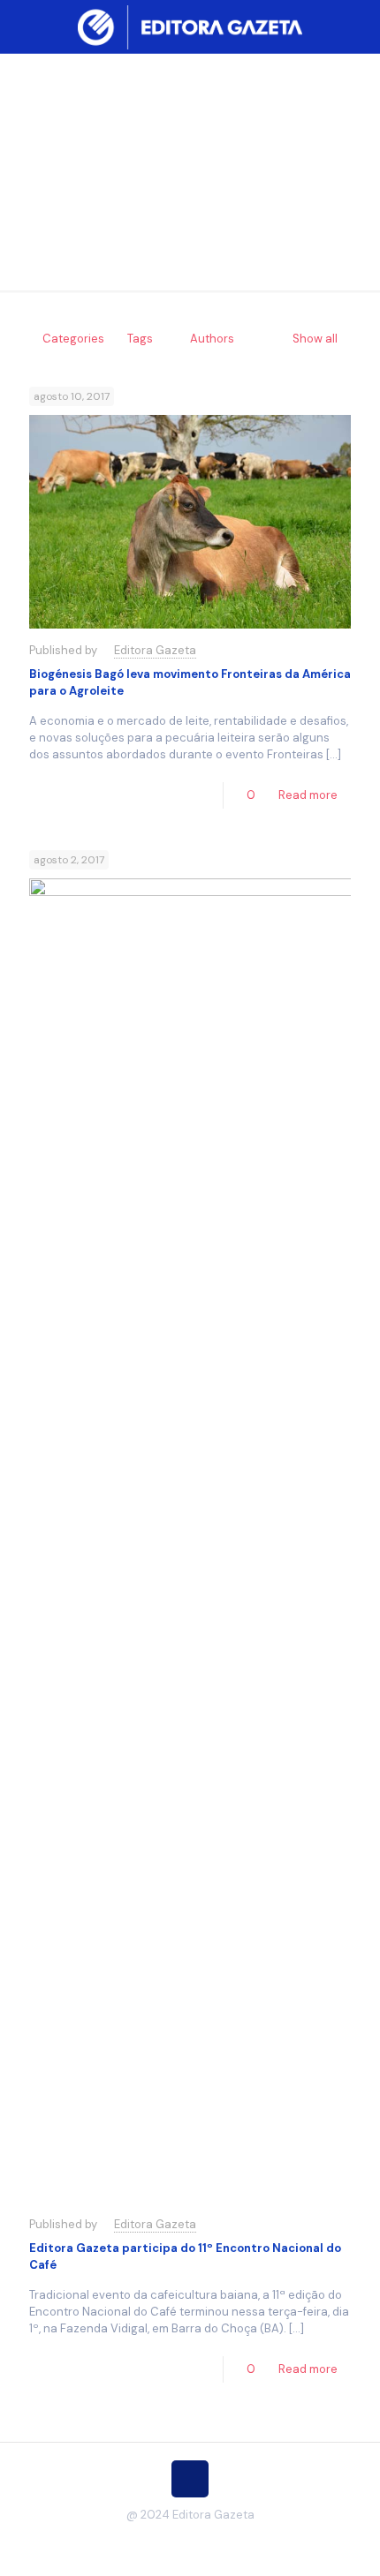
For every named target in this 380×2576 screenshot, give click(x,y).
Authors (212, 339)
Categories (73, 339)
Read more (308, 795)
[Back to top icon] (190, 2479)
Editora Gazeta (155, 650)
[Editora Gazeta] (190, 26)
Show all (315, 339)
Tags (140, 339)
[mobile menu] (356, 26)
